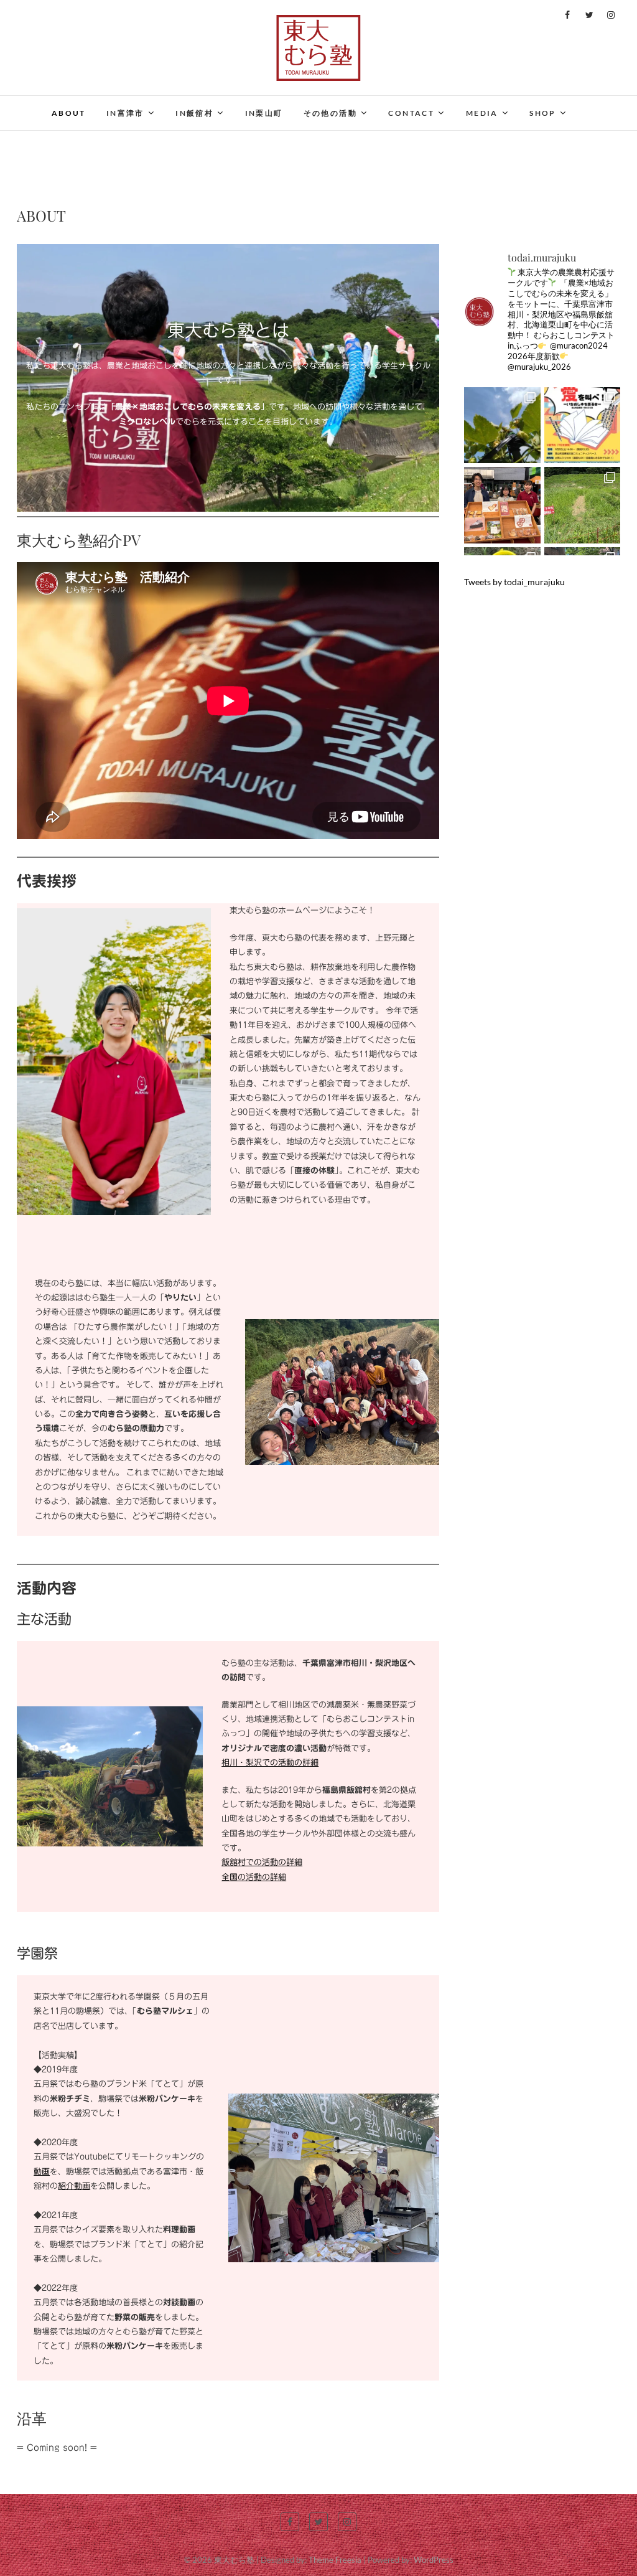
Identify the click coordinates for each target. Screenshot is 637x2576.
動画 (42, 2172)
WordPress (434, 2560)
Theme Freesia (335, 2560)
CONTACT (411, 113)
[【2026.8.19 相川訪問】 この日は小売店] (502, 425)
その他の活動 (330, 113)
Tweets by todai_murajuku (514, 582)
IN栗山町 (264, 113)
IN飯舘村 (194, 113)
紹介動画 (74, 2186)
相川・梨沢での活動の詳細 (270, 1763)
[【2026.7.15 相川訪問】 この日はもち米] (583, 505)
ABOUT (69, 113)
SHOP (543, 113)
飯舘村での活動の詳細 (262, 1862)
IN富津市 (125, 113)
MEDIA (482, 113)
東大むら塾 (234, 2560)
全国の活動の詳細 (254, 1877)
